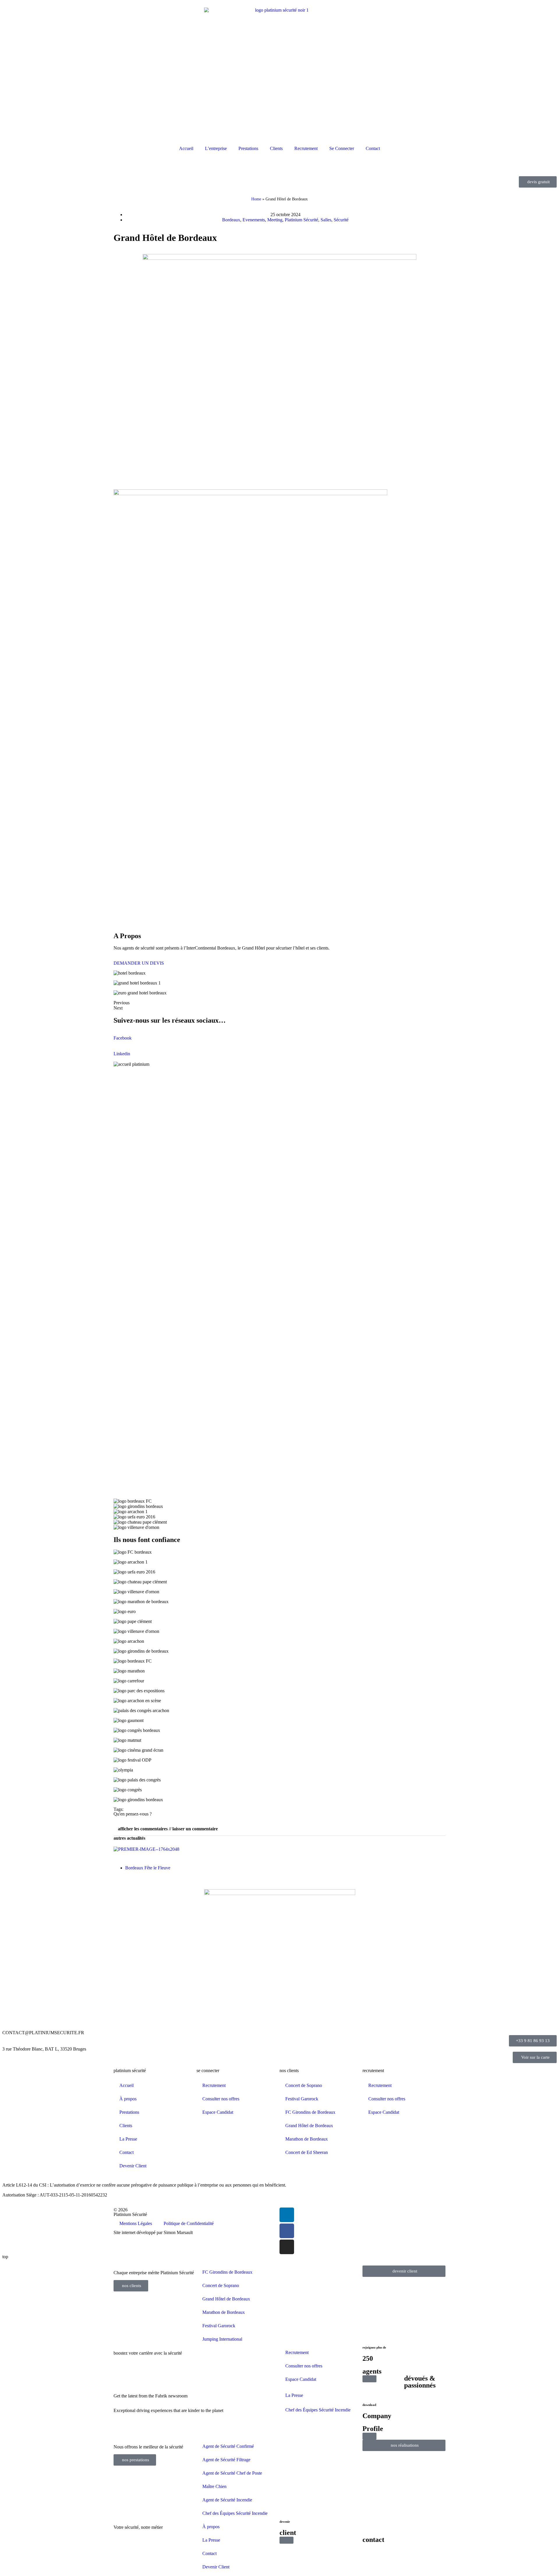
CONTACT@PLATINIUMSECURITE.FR (43, 2033)
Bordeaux (231, 220)
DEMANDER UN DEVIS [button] (139, 963)
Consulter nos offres (221, 2099)
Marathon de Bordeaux (307, 2139)
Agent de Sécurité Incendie (227, 2500)
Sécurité (341, 220)
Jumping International (222, 2339)
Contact (373, 148)
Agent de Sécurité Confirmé (228, 2446)
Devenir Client (133, 2166)
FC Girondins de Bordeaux (310, 2112)
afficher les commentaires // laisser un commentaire (168, 1829)
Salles (326, 220)
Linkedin (122, 1054)
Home (256, 199)
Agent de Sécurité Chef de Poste (232, 2473)
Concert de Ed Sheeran (307, 2152)
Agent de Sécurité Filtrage (226, 2460)
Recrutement (306, 148)
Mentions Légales (136, 2223)
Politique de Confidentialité (189, 2223)
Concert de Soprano (304, 2085)
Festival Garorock (302, 2099)
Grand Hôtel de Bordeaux (309, 2126)
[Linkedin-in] (287, 2215)
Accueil (186, 148)
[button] (279, 1829)
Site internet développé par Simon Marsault (153, 2232)
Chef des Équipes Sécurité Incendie (318, 2410)
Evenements (254, 220)
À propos (128, 2099)
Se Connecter (342, 148)
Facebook (123, 1038)
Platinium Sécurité (301, 220)
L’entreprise (216, 148)
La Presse (128, 2139)
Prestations (248, 148)
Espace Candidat (218, 2112)
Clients (276, 148)
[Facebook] (287, 2231)
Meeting (275, 220)
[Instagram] (287, 2247)
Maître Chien (214, 2486)
